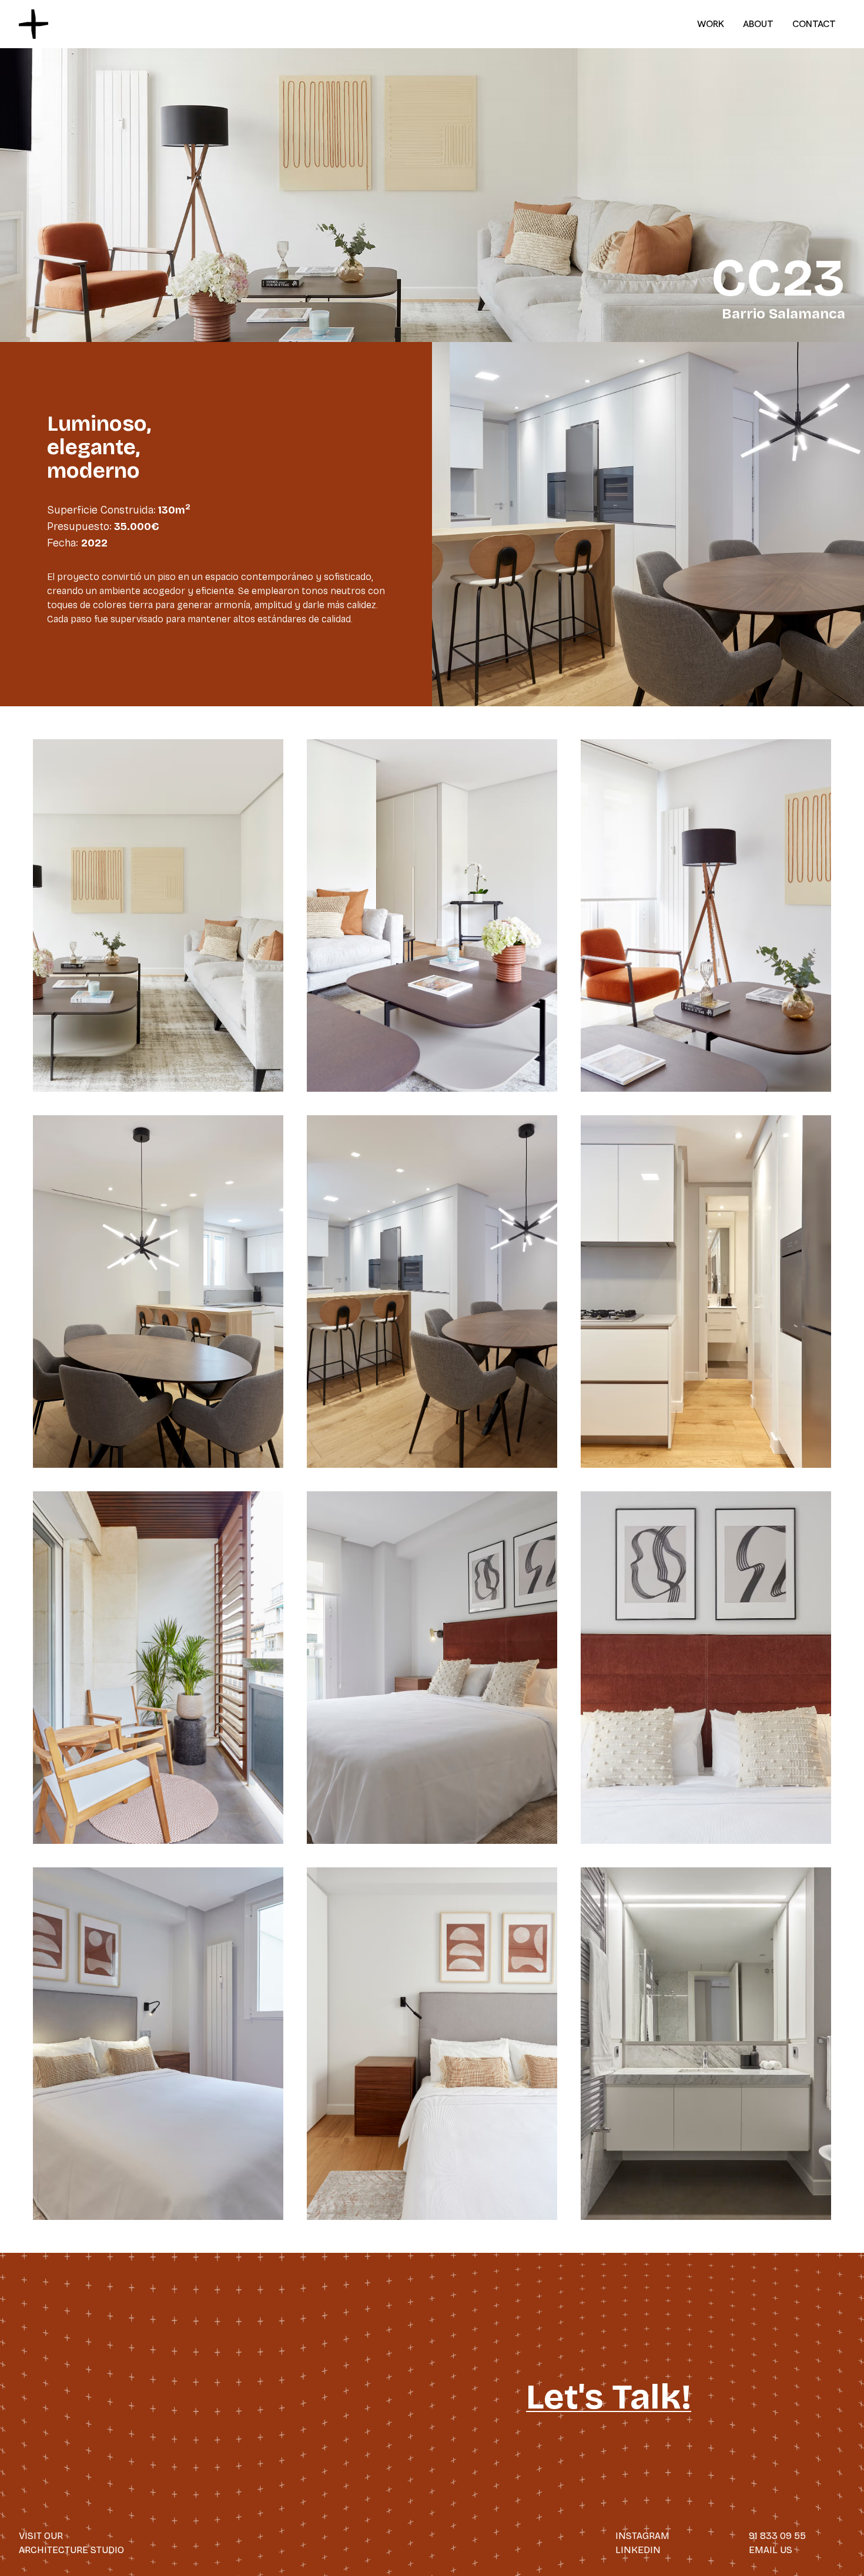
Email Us (771, 2550)
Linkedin (638, 2550)
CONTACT (814, 24)
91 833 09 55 (777, 2536)
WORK (711, 24)
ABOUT (758, 24)
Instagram (642, 2536)
